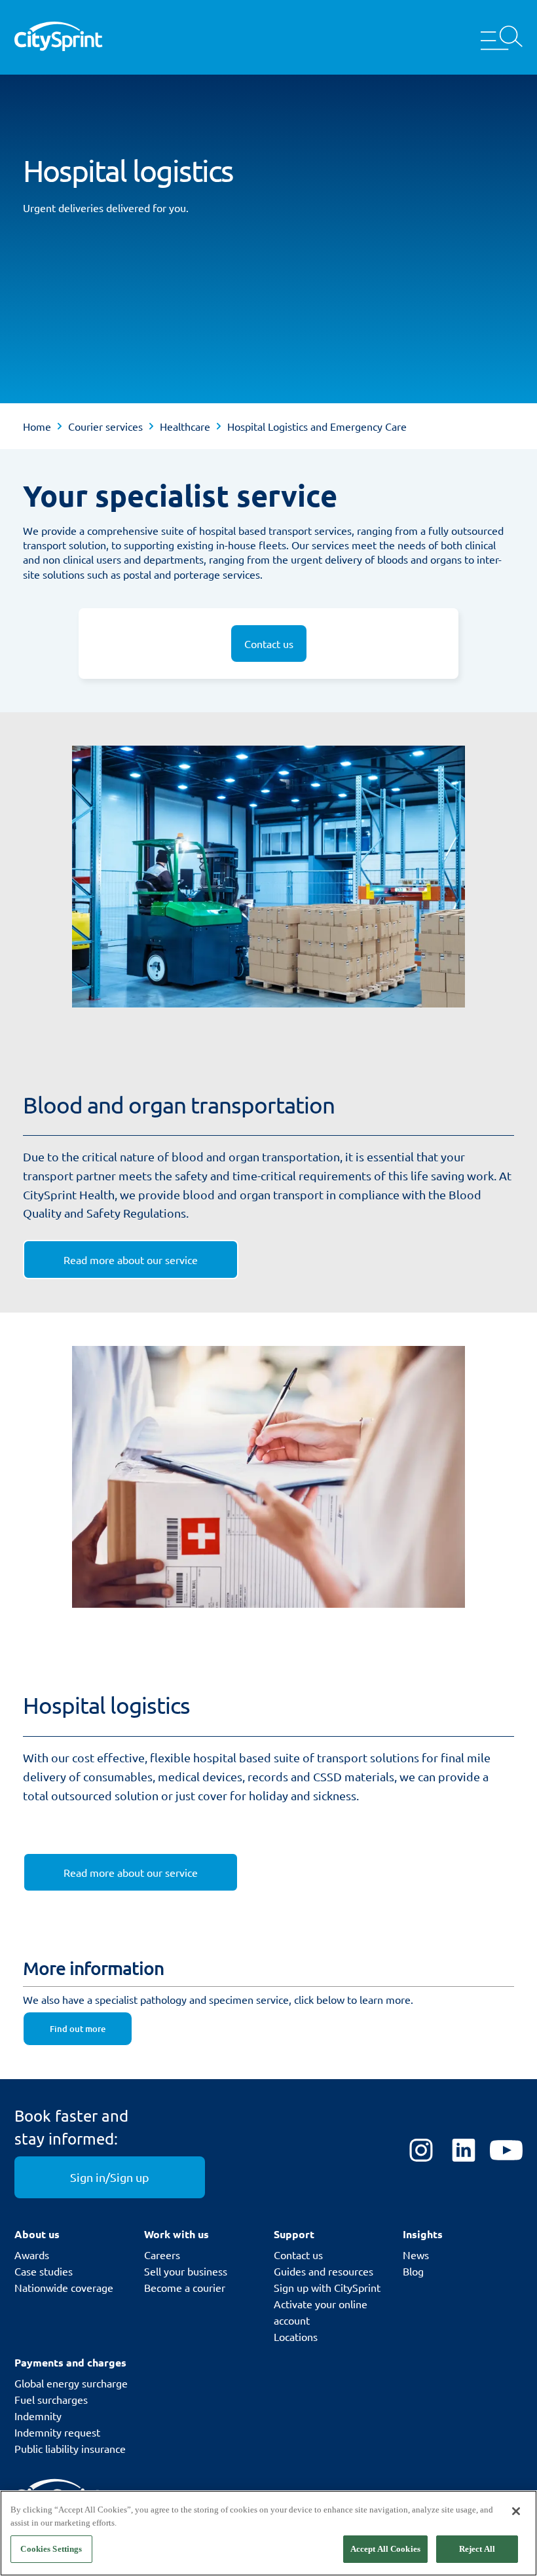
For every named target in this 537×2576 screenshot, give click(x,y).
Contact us (298, 2255)
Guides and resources (324, 2271)
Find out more (78, 2029)
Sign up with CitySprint (327, 2287)
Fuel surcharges (51, 2399)
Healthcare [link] (185, 426)
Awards (32, 2255)
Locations (296, 2336)
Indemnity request (57, 2432)
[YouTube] (506, 2151)
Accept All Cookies (385, 2549)
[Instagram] (421, 2151)
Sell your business (186, 2271)
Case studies (44, 2271)
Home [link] (37, 426)
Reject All (477, 2549)
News (416, 2255)
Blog (413, 2271)
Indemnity (38, 2416)
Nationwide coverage (64, 2287)
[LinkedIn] (464, 2151)
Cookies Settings (51, 2549)
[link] (131, 1260)
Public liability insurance (70, 2448)
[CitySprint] (58, 37)
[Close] (516, 2511)
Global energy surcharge (71, 2383)
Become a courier (185, 2287)
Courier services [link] (105, 426)
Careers (162, 2255)
